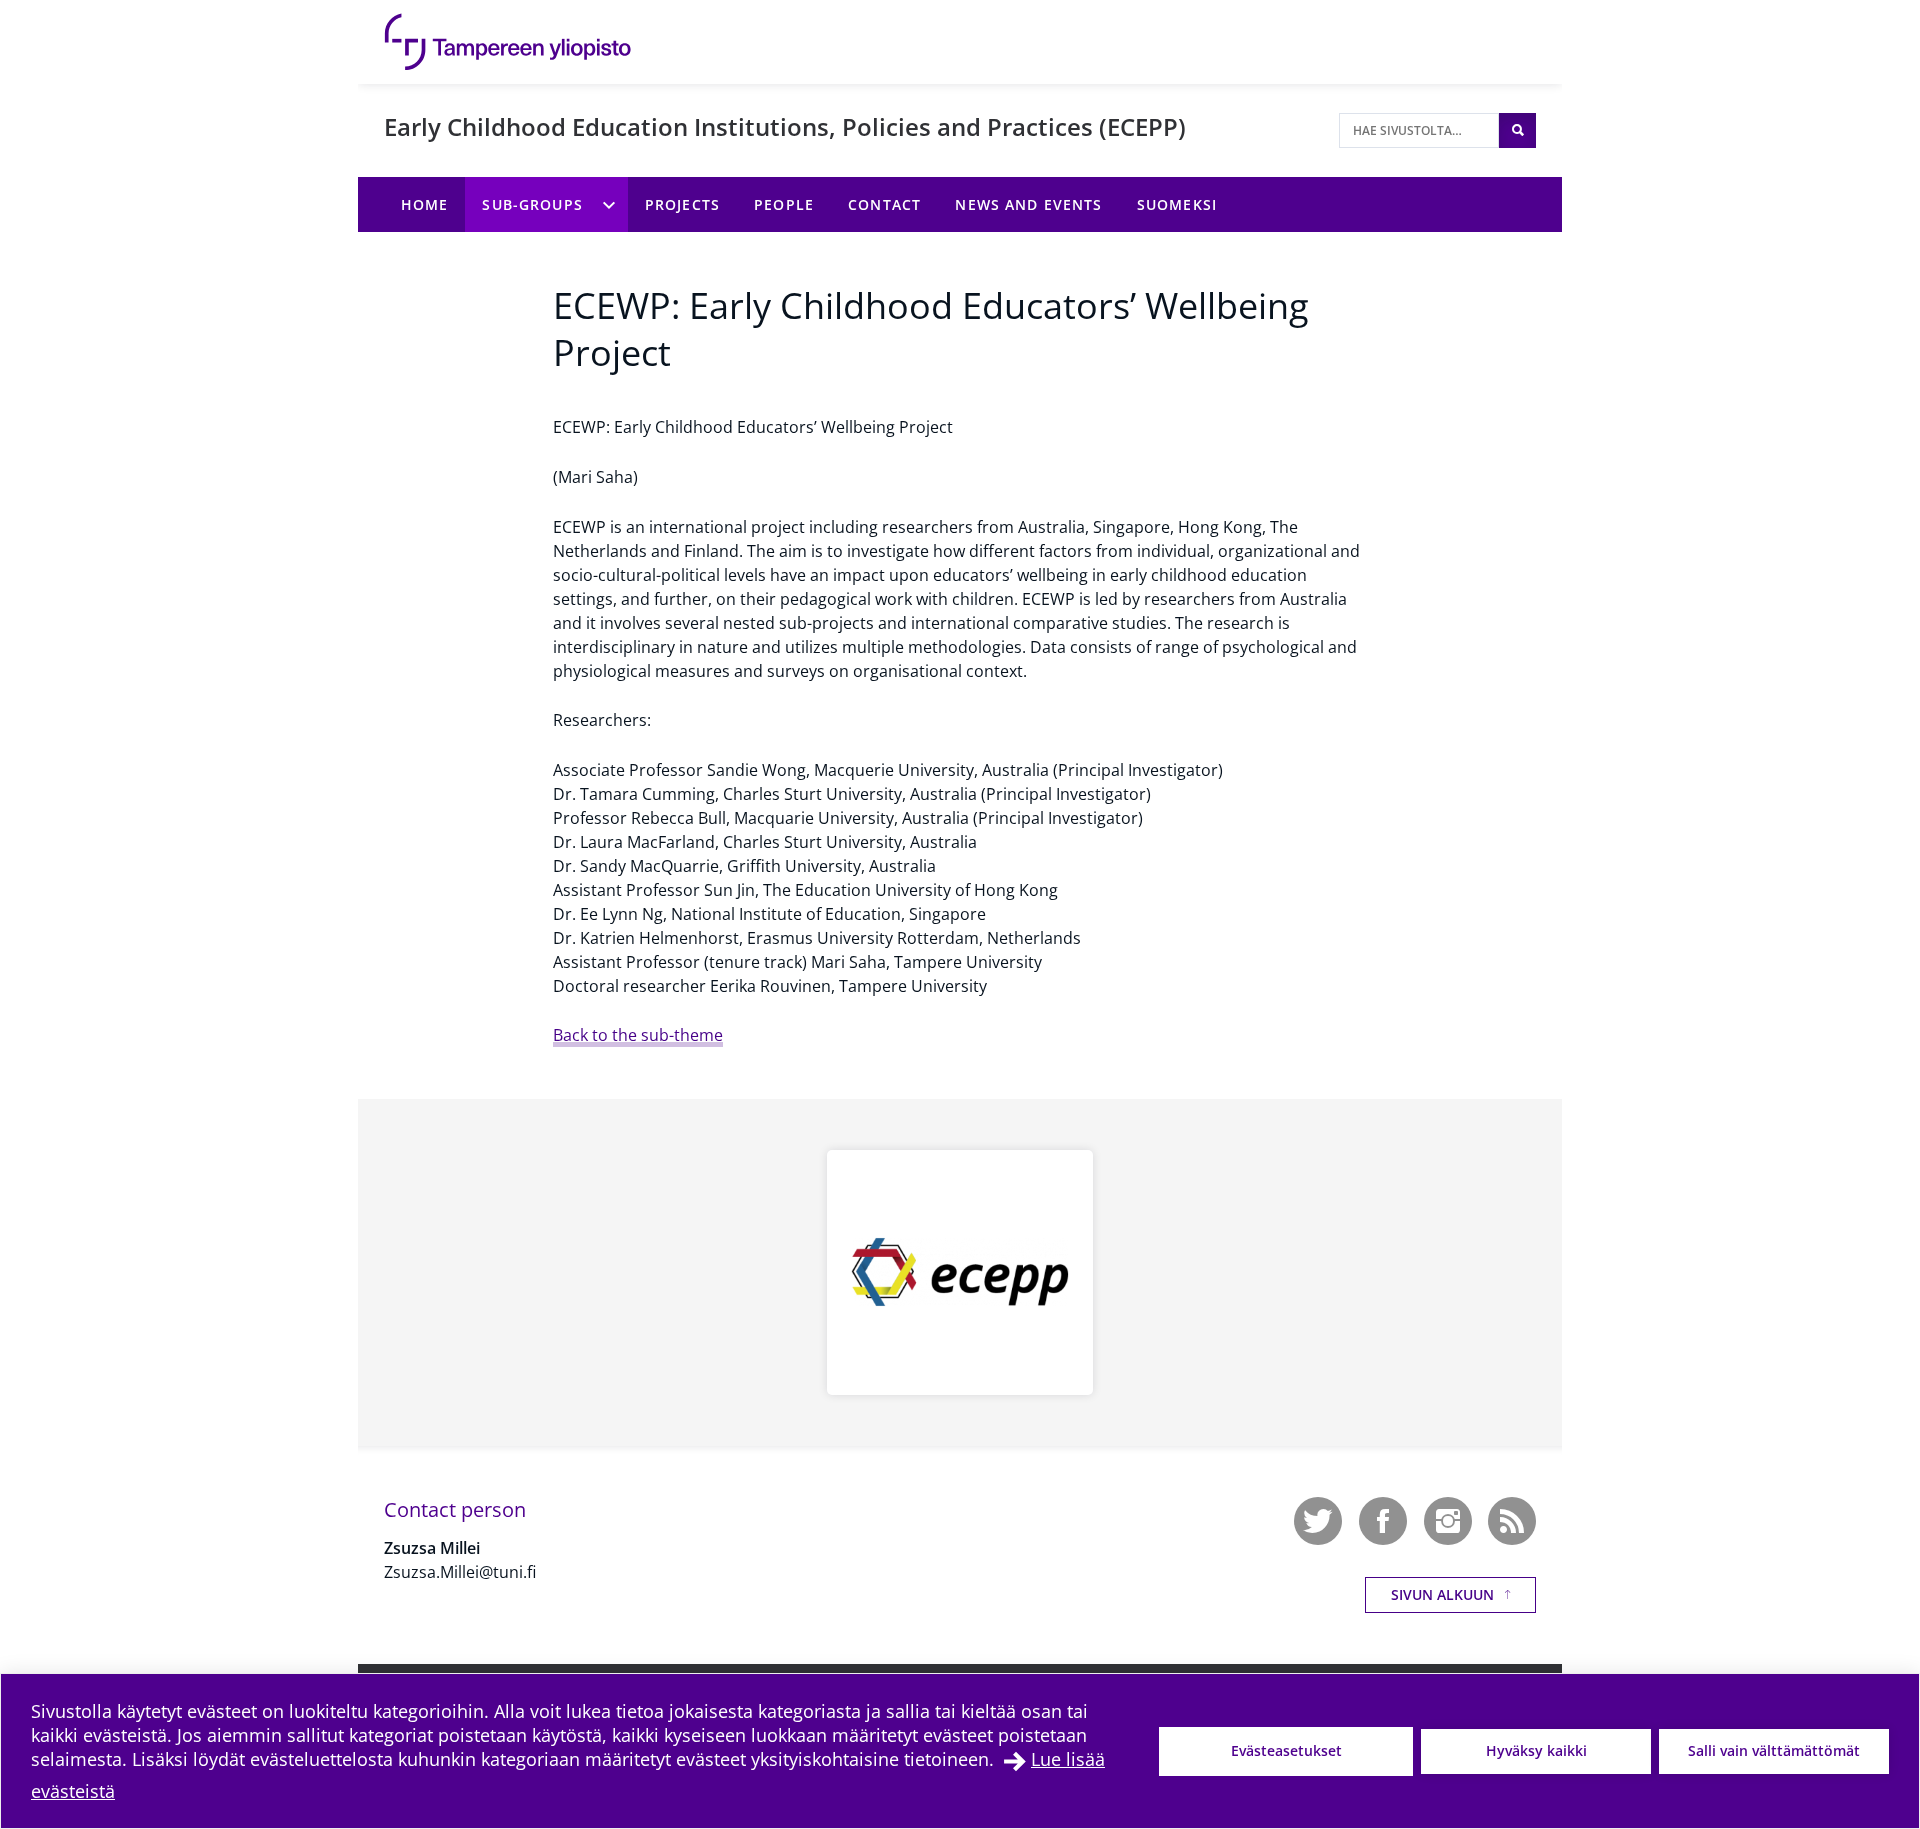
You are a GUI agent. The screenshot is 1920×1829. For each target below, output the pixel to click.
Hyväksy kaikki (1536, 1750)
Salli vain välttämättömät (1774, 1750)
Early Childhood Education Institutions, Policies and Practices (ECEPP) (785, 126)
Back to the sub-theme (638, 1035)
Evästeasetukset (1286, 1750)
